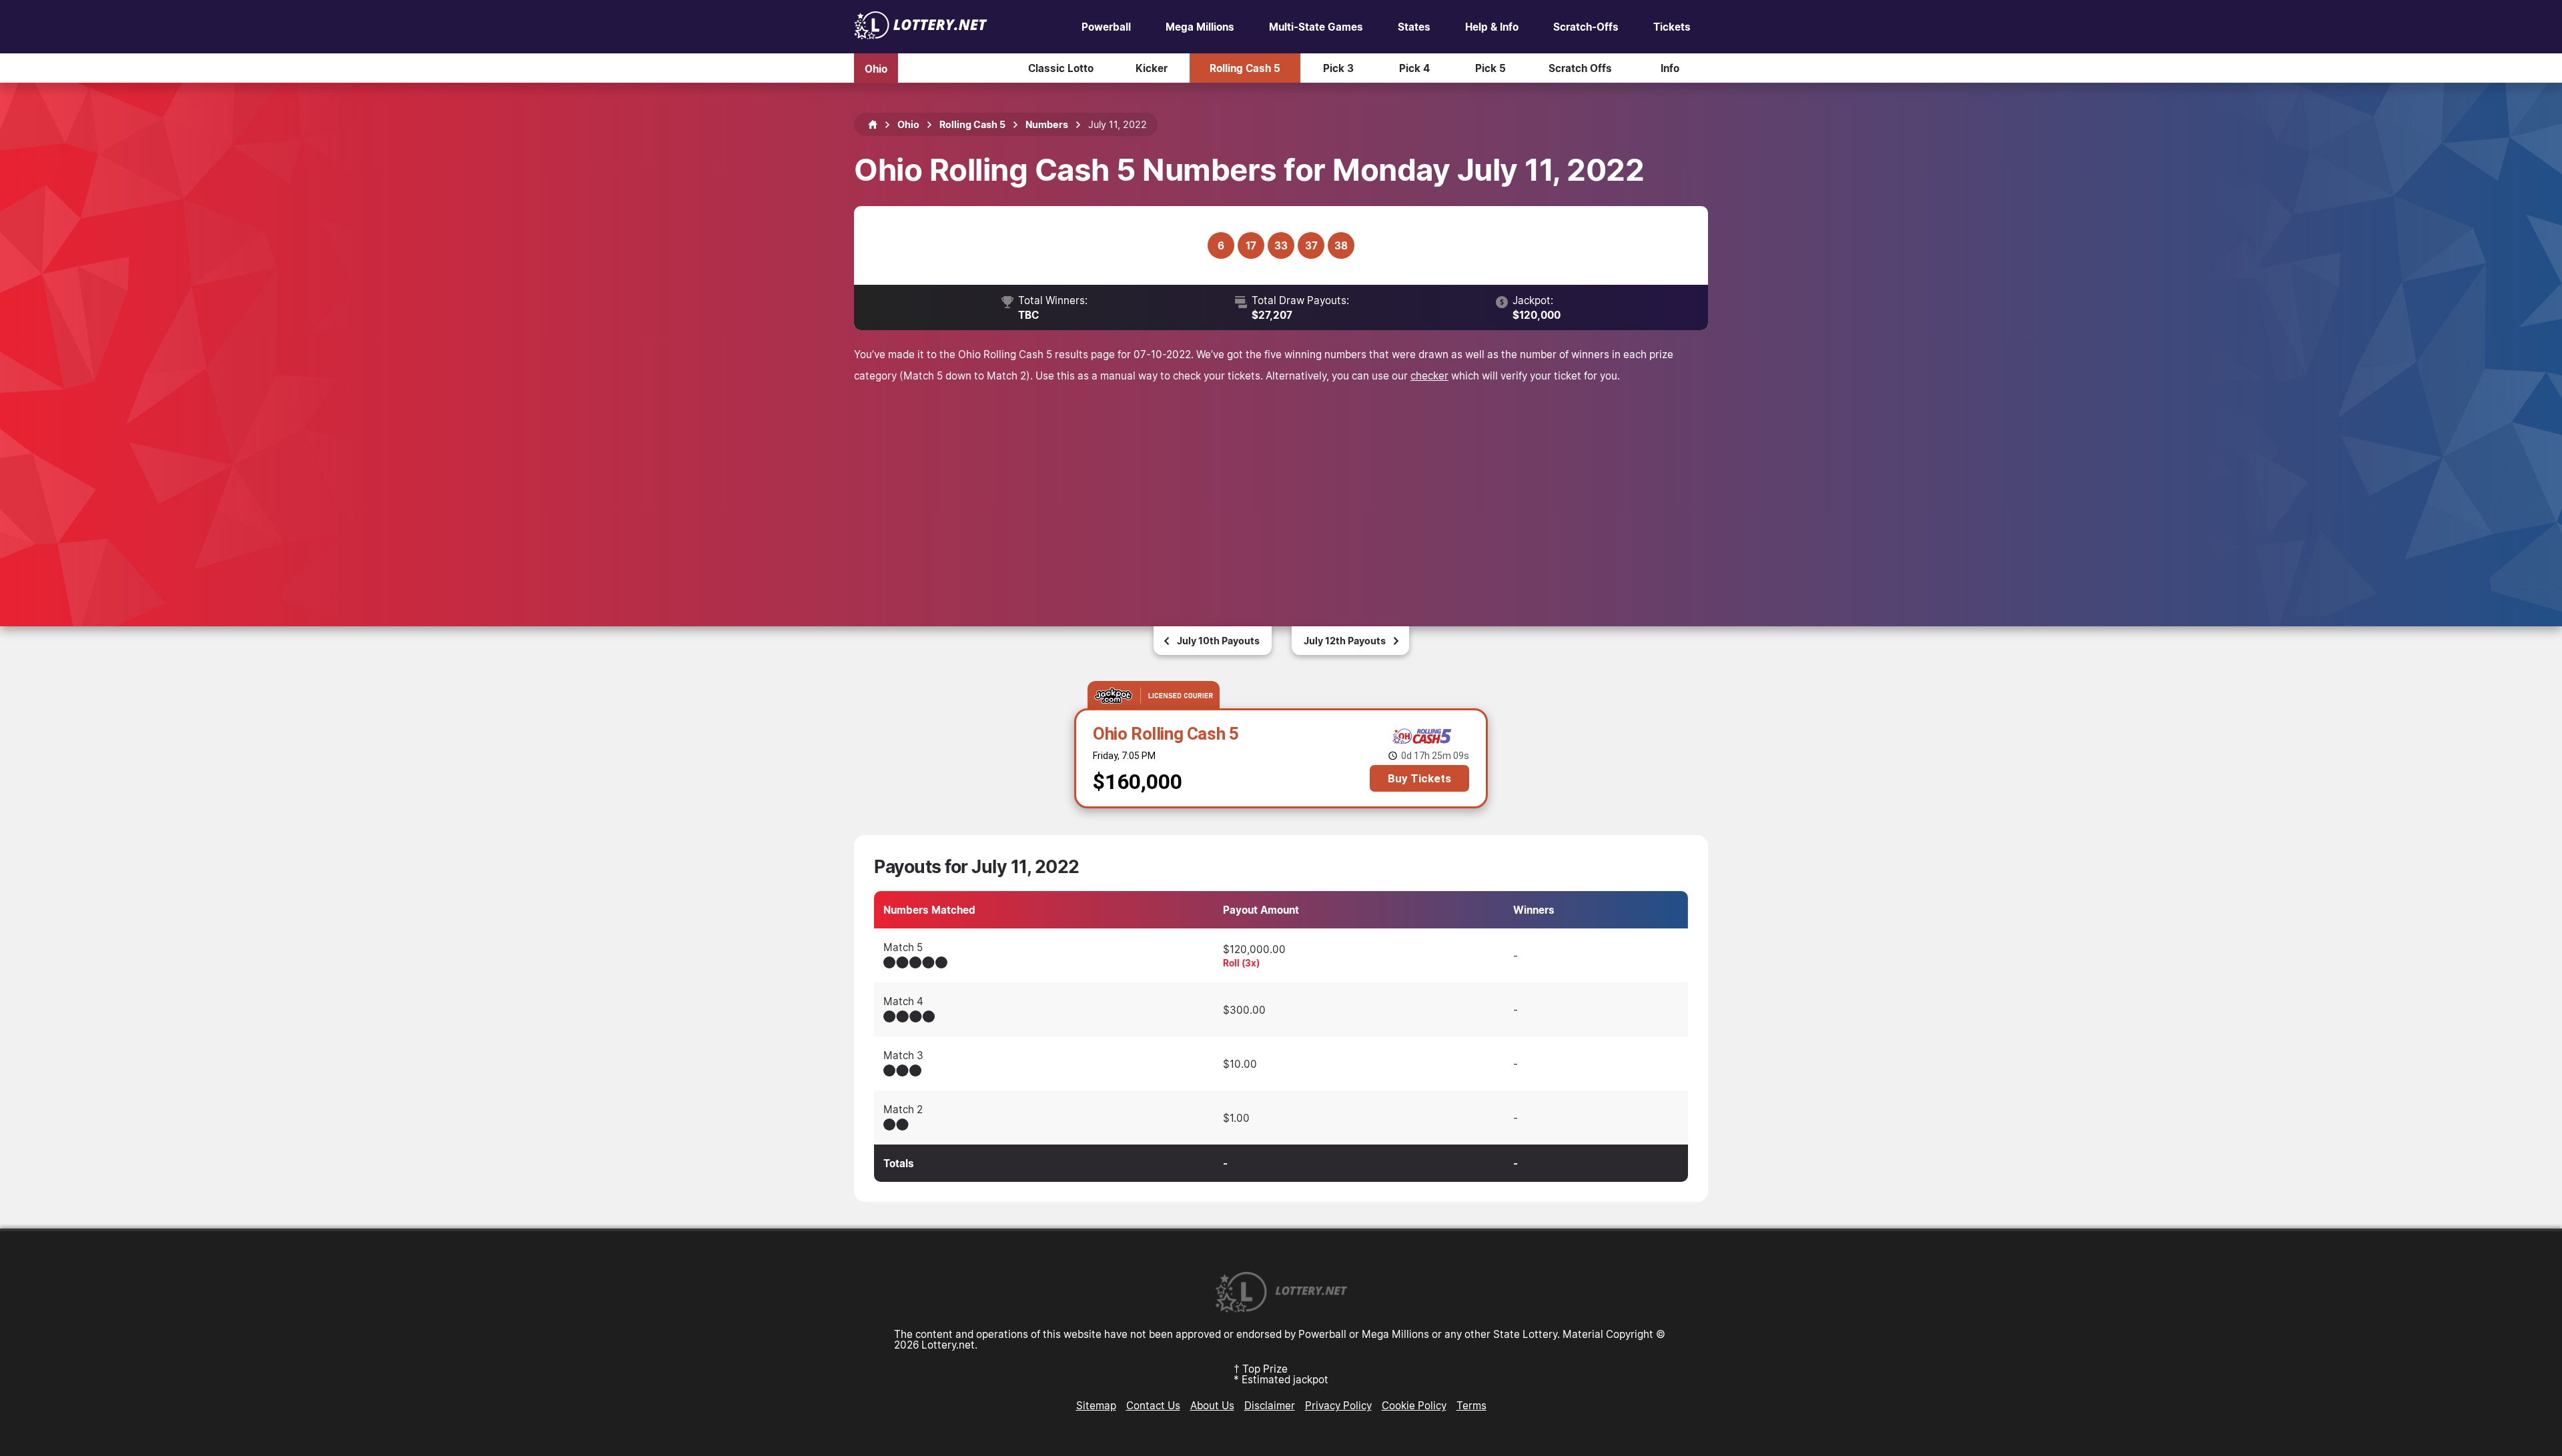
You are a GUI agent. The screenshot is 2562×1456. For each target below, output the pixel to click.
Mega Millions (1200, 27)
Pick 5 (1490, 68)
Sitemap (1096, 1405)
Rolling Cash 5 (1245, 68)
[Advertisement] (1281, 486)
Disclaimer (1270, 1405)
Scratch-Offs (1586, 27)
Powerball (1106, 27)
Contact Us (1153, 1405)
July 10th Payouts (1218, 641)
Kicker (1152, 68)
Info (1670, 68)
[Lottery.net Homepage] (873, 125)
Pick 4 (1414, 68)
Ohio (876, 68)
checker (1429, 376)
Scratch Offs (1580, 68)
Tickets (1672, 27)
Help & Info (1492, 27)
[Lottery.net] (921, 35)
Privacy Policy (1338, 1405)
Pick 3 (1338, 68)
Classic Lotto (1061, 68)
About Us (1212, 1405)
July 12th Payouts (1345, 641)
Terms (1471, 1405)
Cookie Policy (1414, 1405)
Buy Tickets (1419, 778)
